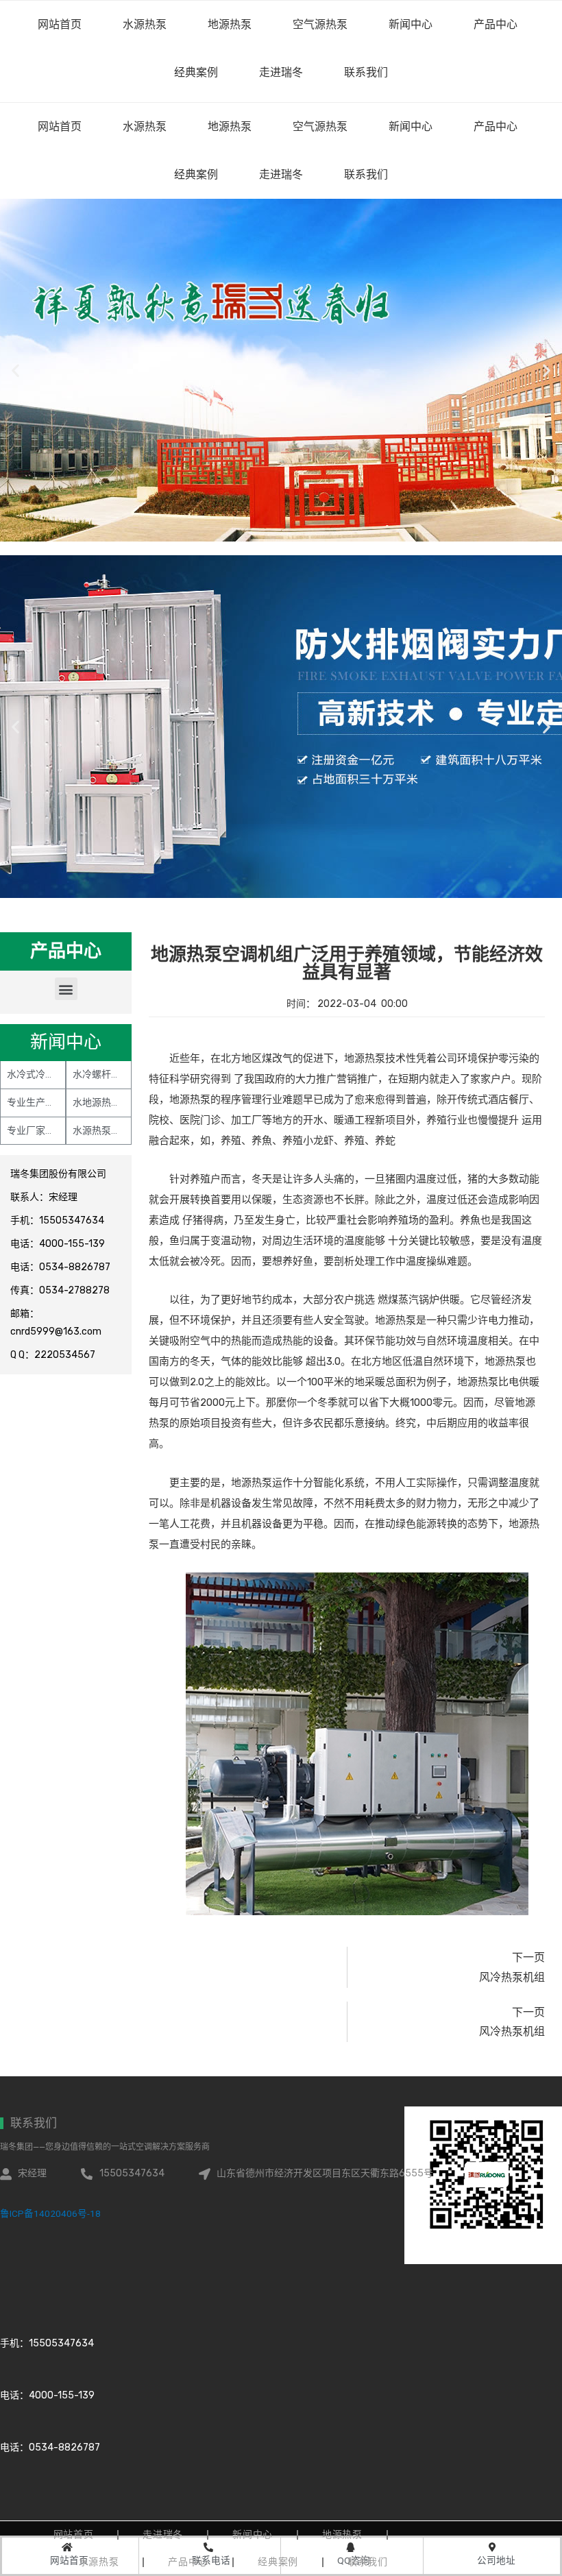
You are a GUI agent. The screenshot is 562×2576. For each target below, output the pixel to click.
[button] (66, 989)
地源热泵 (230, 126)
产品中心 (496, 126)
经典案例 (196, 174)
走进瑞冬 (281, 174)
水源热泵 (145, 126)
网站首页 (60, 126)
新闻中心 (411, 126)
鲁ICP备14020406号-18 (50, 2213)
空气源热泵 (320, 126)
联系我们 (366, 174)
